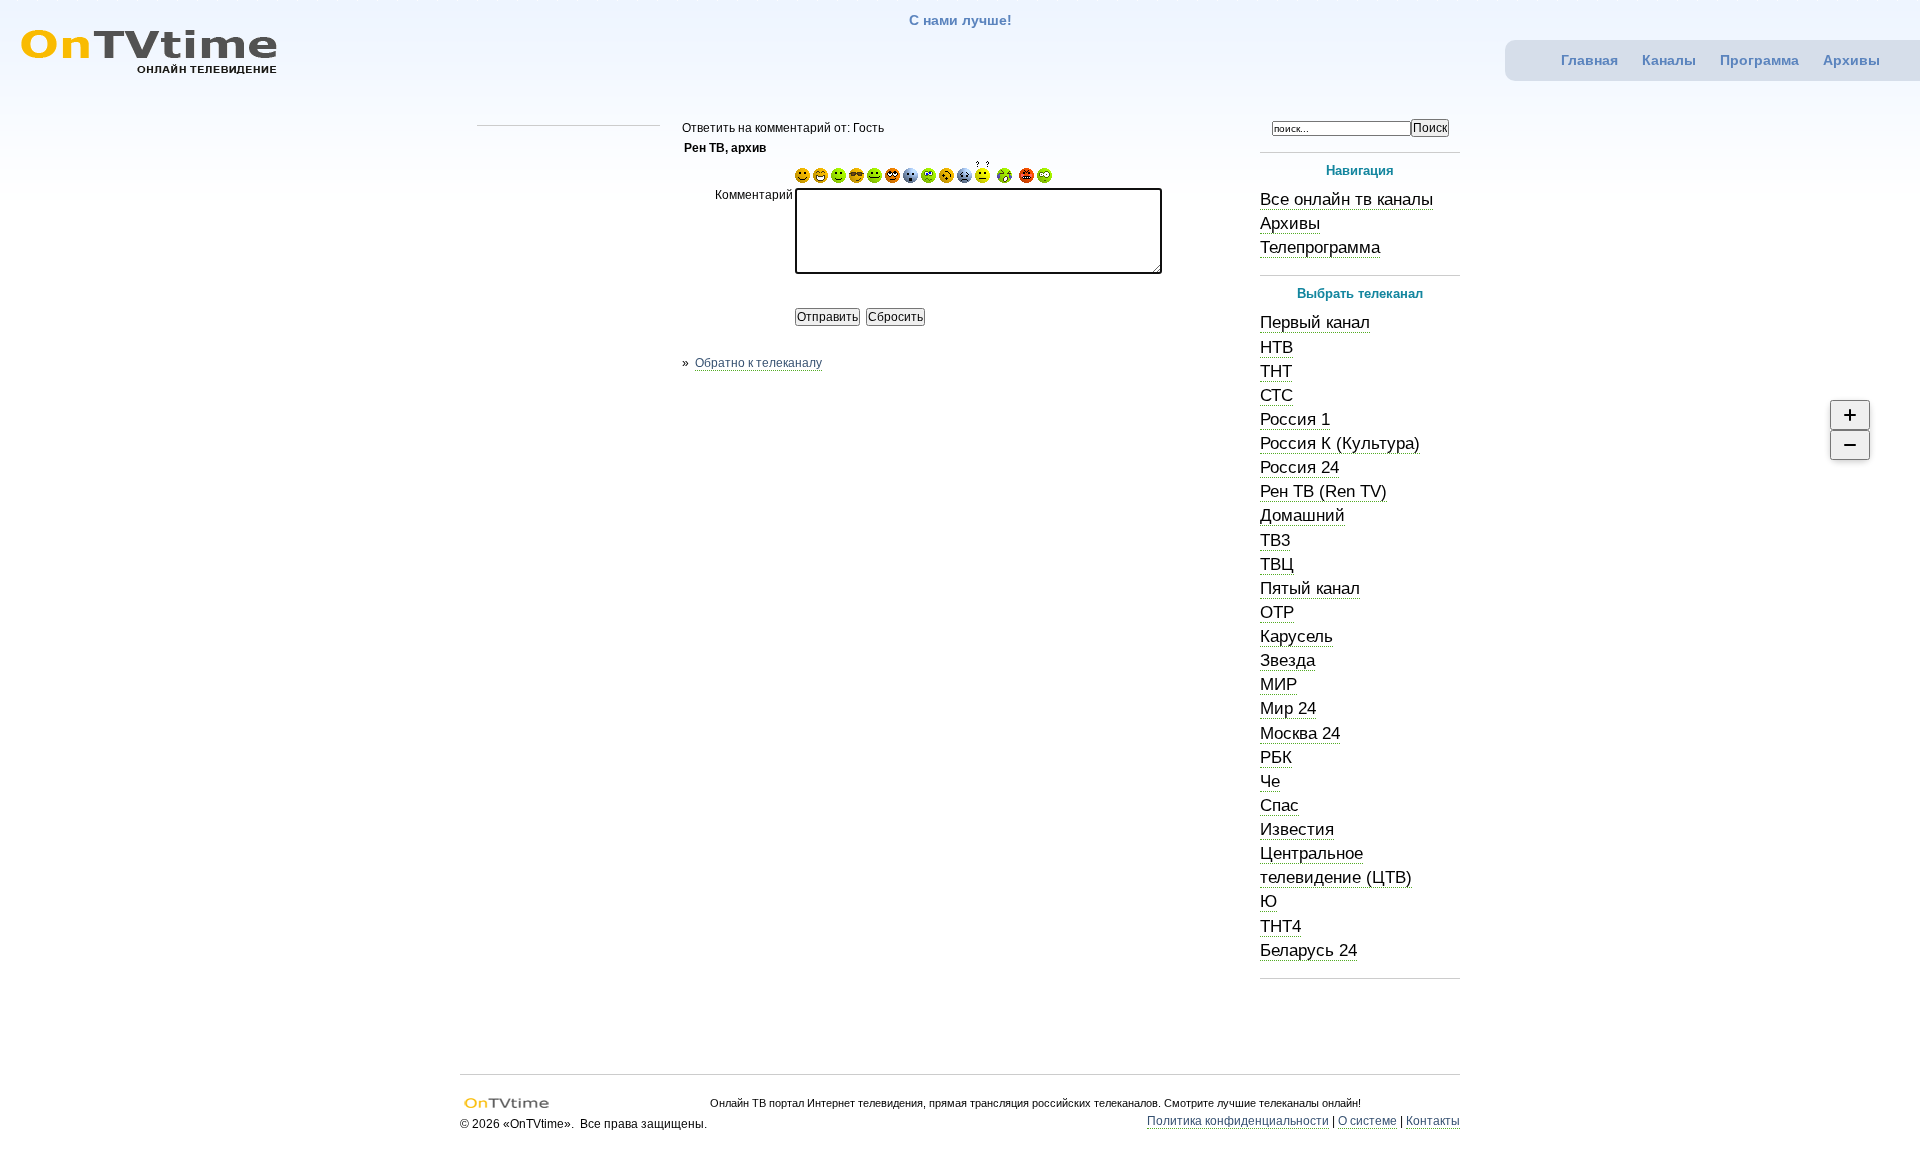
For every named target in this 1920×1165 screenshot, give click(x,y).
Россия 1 (1295, 419)
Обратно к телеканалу (758, 363)
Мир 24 (1288, 708)
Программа (1759, 60)
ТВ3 (1275, 540)
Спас (1279, 805)
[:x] (1044, 179)
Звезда (1287, 660)
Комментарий (754, 195)
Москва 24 (1300, 733)
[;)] (838, 179)
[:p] (874, 179)
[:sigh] (964, 179)
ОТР (1277, 612)
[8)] (856, 179)
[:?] (982, 179)
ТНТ (1276, 371)
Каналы (1669, 60)
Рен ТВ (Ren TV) (1323, 491)
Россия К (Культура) (1340, 443)
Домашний (1302, 515)
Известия (1297, 829)
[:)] (802, 179)
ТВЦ (1277, 564)
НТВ (1276, 347)
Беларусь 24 (1308, 950)
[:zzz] (946, 179)
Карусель (1296, 636)
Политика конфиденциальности (1238, 1121)
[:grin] (820, 179)
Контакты (1433, 1121)
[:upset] (928, 179)
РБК (1276, 757)
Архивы (1851, 60)
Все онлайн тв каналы (1346, 199)
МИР (1278, 684)
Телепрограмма (1320, 247)
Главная (1589, 60)
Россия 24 (1299, 467)
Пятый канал (1310, 588)
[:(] (1026, 179)
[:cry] (1004, 179)
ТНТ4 (1280, 926)
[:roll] (892, 179)
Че (1270, 781)
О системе (1367, 1121)
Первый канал (1315, 322)
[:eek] (910, 179)
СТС (1276, 395)
